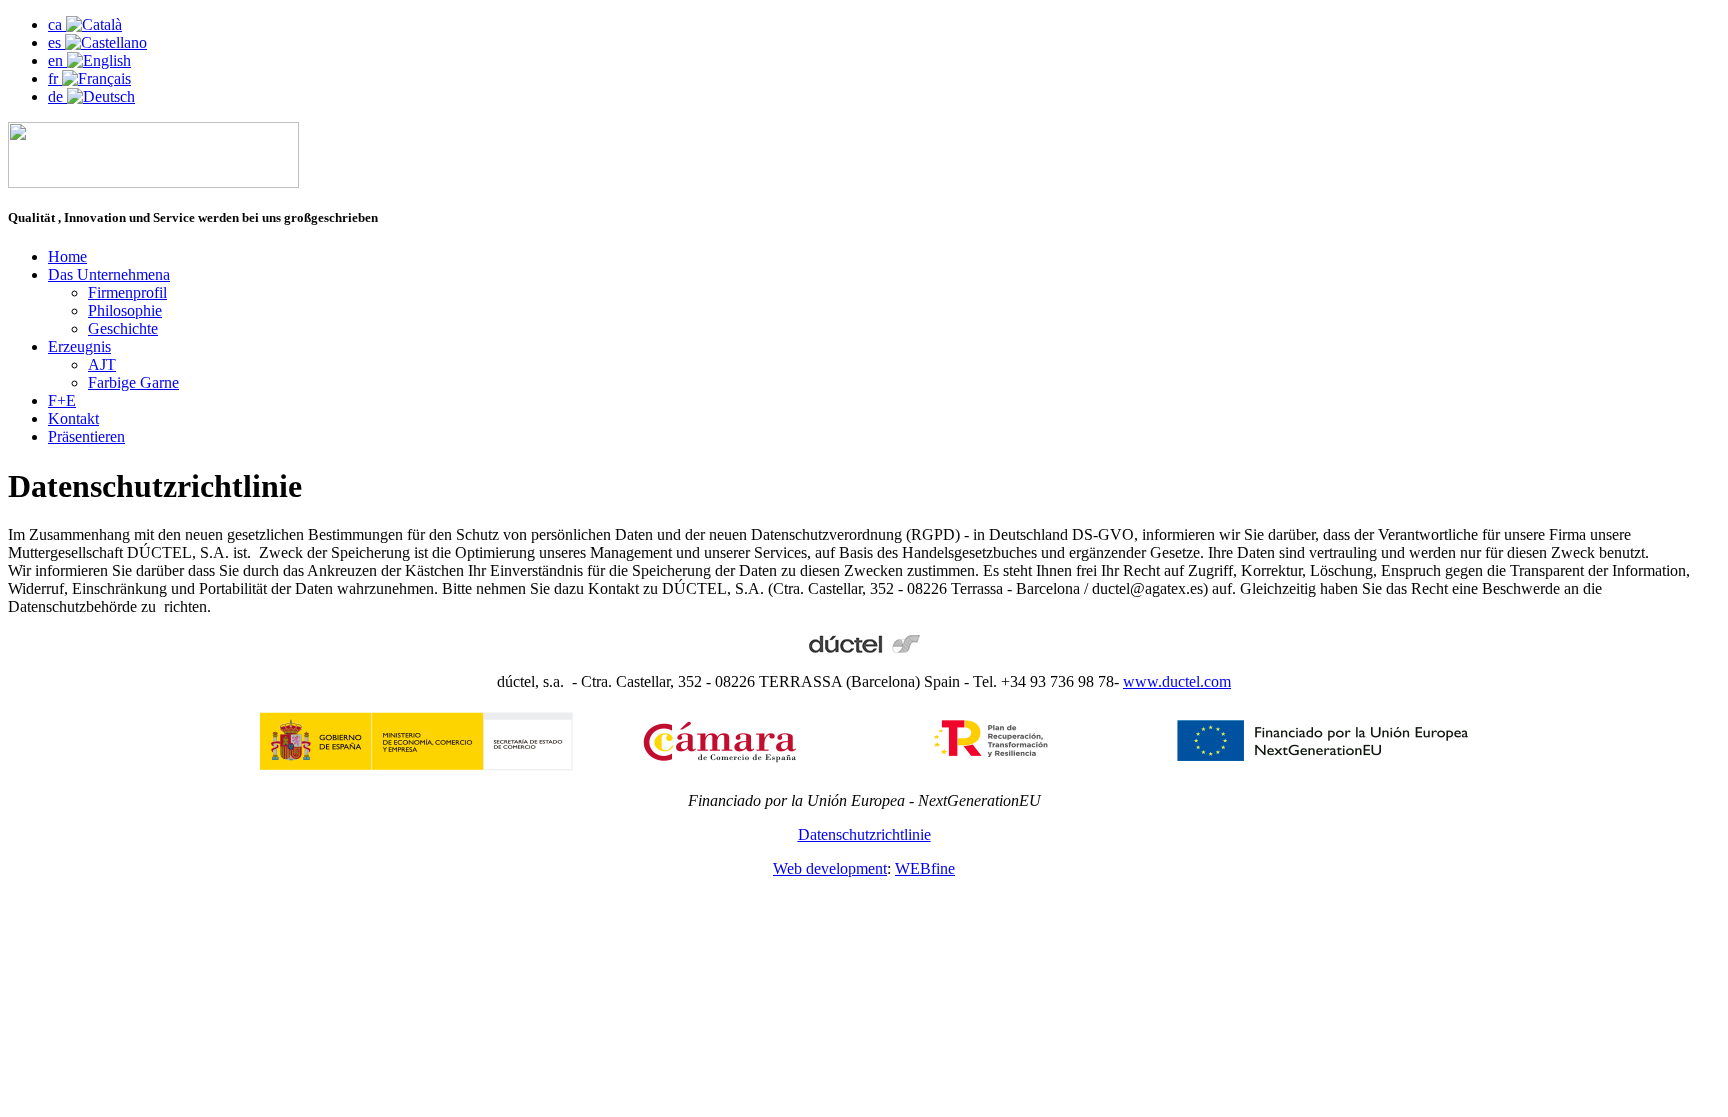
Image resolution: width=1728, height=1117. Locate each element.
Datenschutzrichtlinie (864, 834)
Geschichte (123, 328)
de (57, 96)
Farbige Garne (133, 382)
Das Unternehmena (109, 274)
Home (67, 256)
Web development (830, 868)
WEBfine (925, 868)
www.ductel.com (1177, 681)
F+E (62, 400)
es (56, 42)
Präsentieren (86, 436)
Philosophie (125, 310)
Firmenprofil (127, 292)
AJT (102, 364)
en (57, 60)
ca (57, 24)
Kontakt (73, 418)
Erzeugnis (79, 346)
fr (55, 78)
